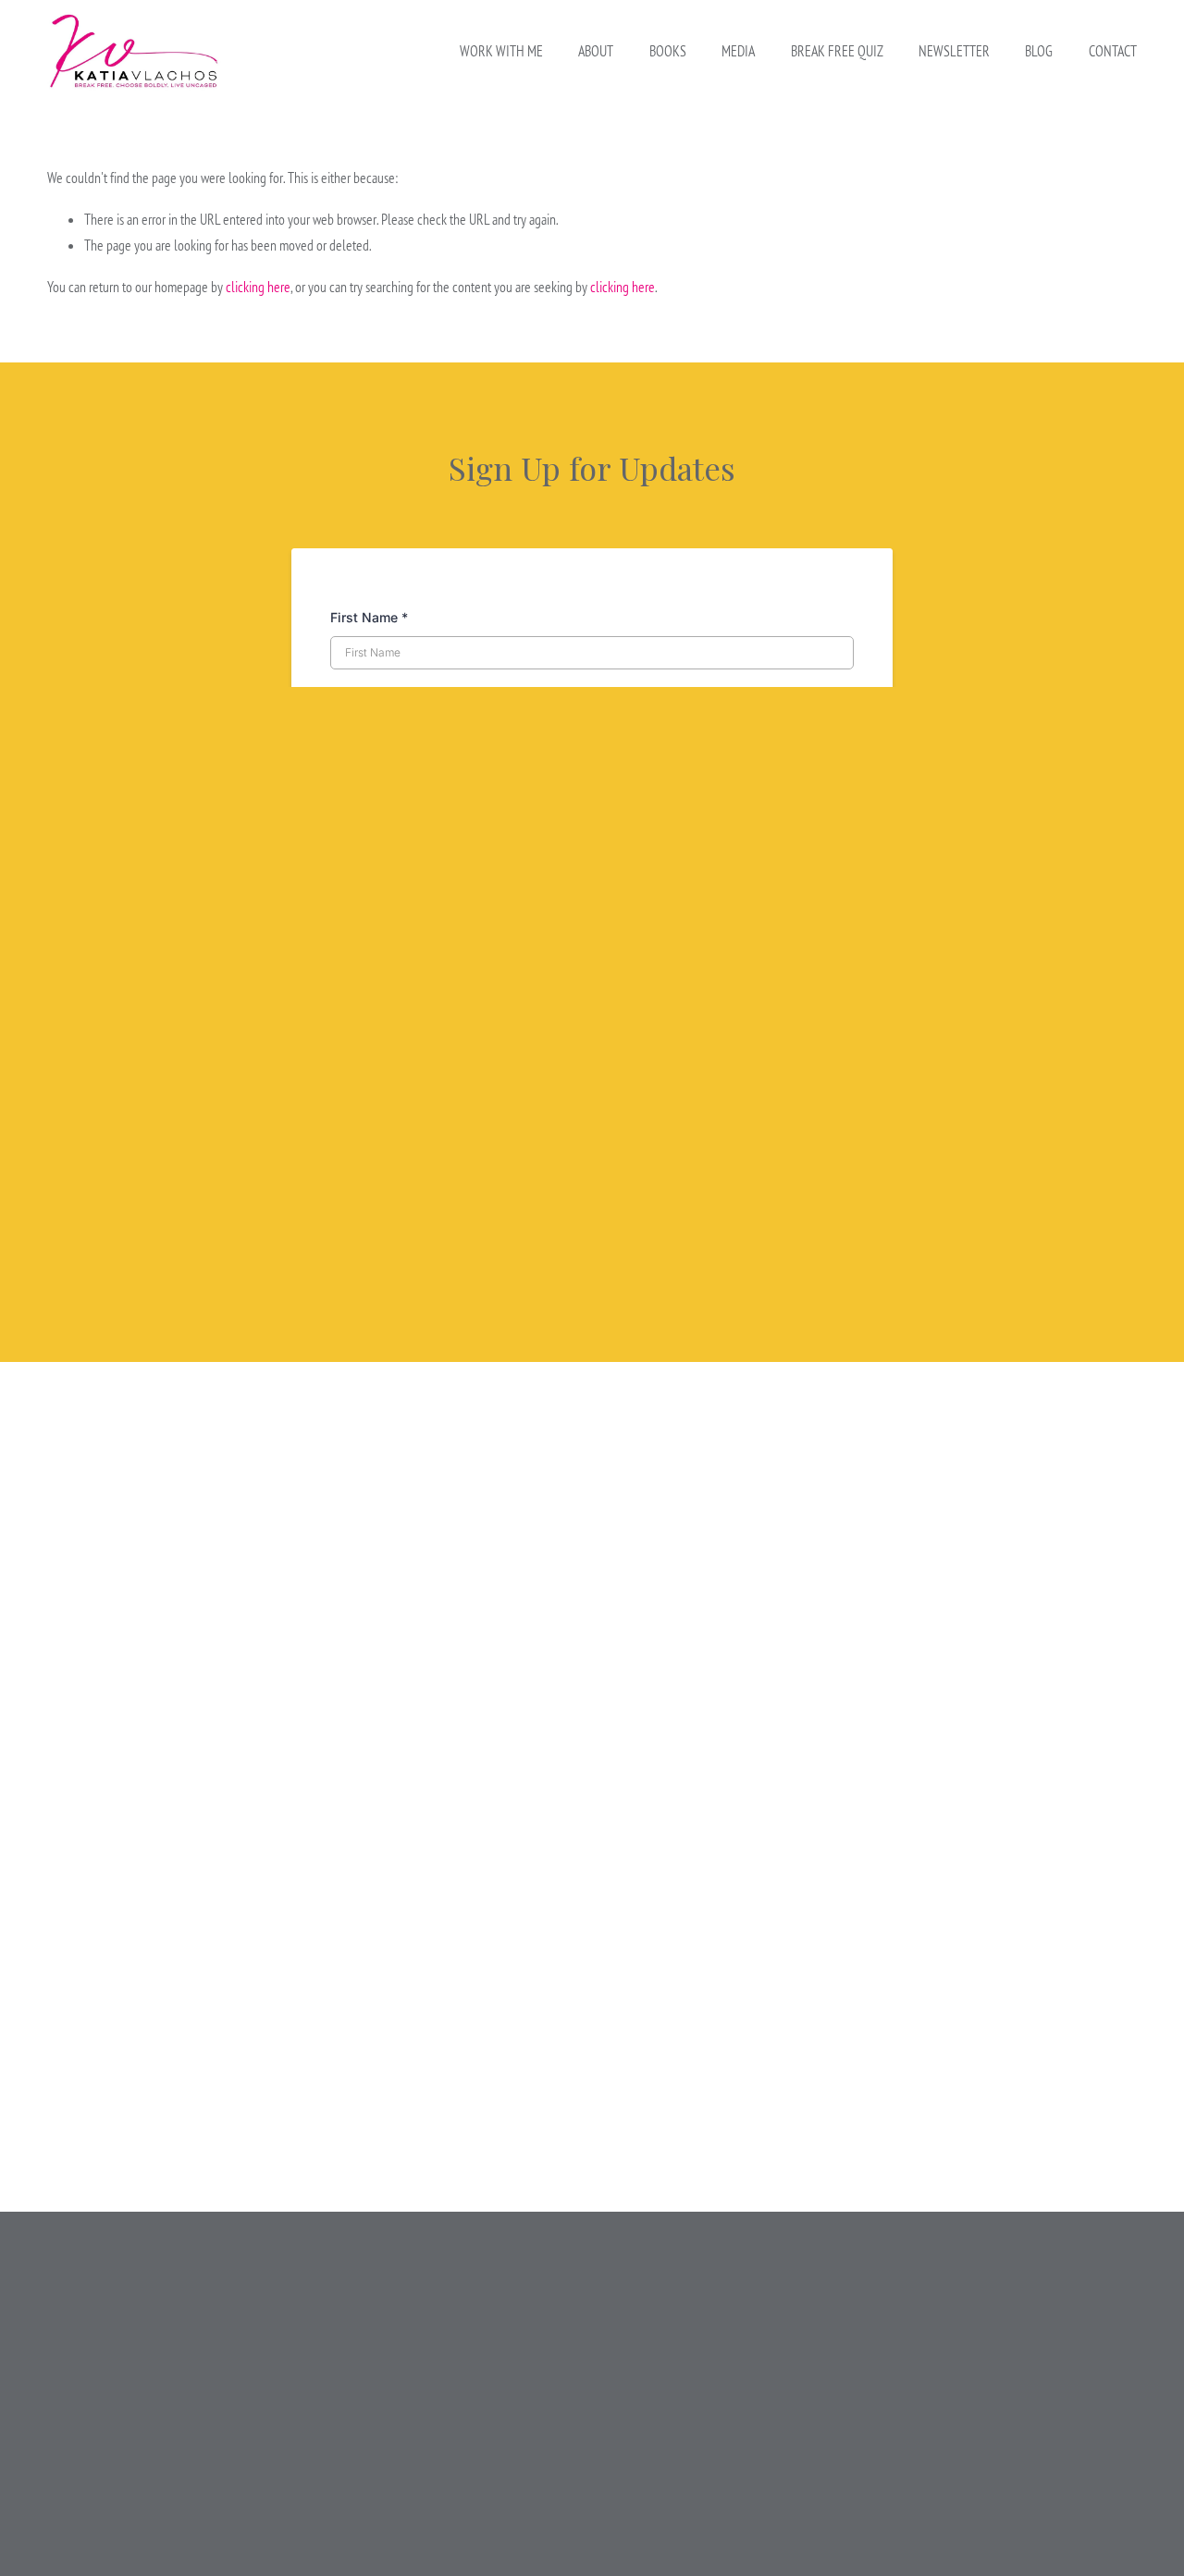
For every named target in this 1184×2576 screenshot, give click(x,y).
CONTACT (1113, 51)
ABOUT (596, 51)
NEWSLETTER (954, 51)
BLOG (1039, 51)
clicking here (258, 287)
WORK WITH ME (501, 51)
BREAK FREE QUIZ (837, 51)
